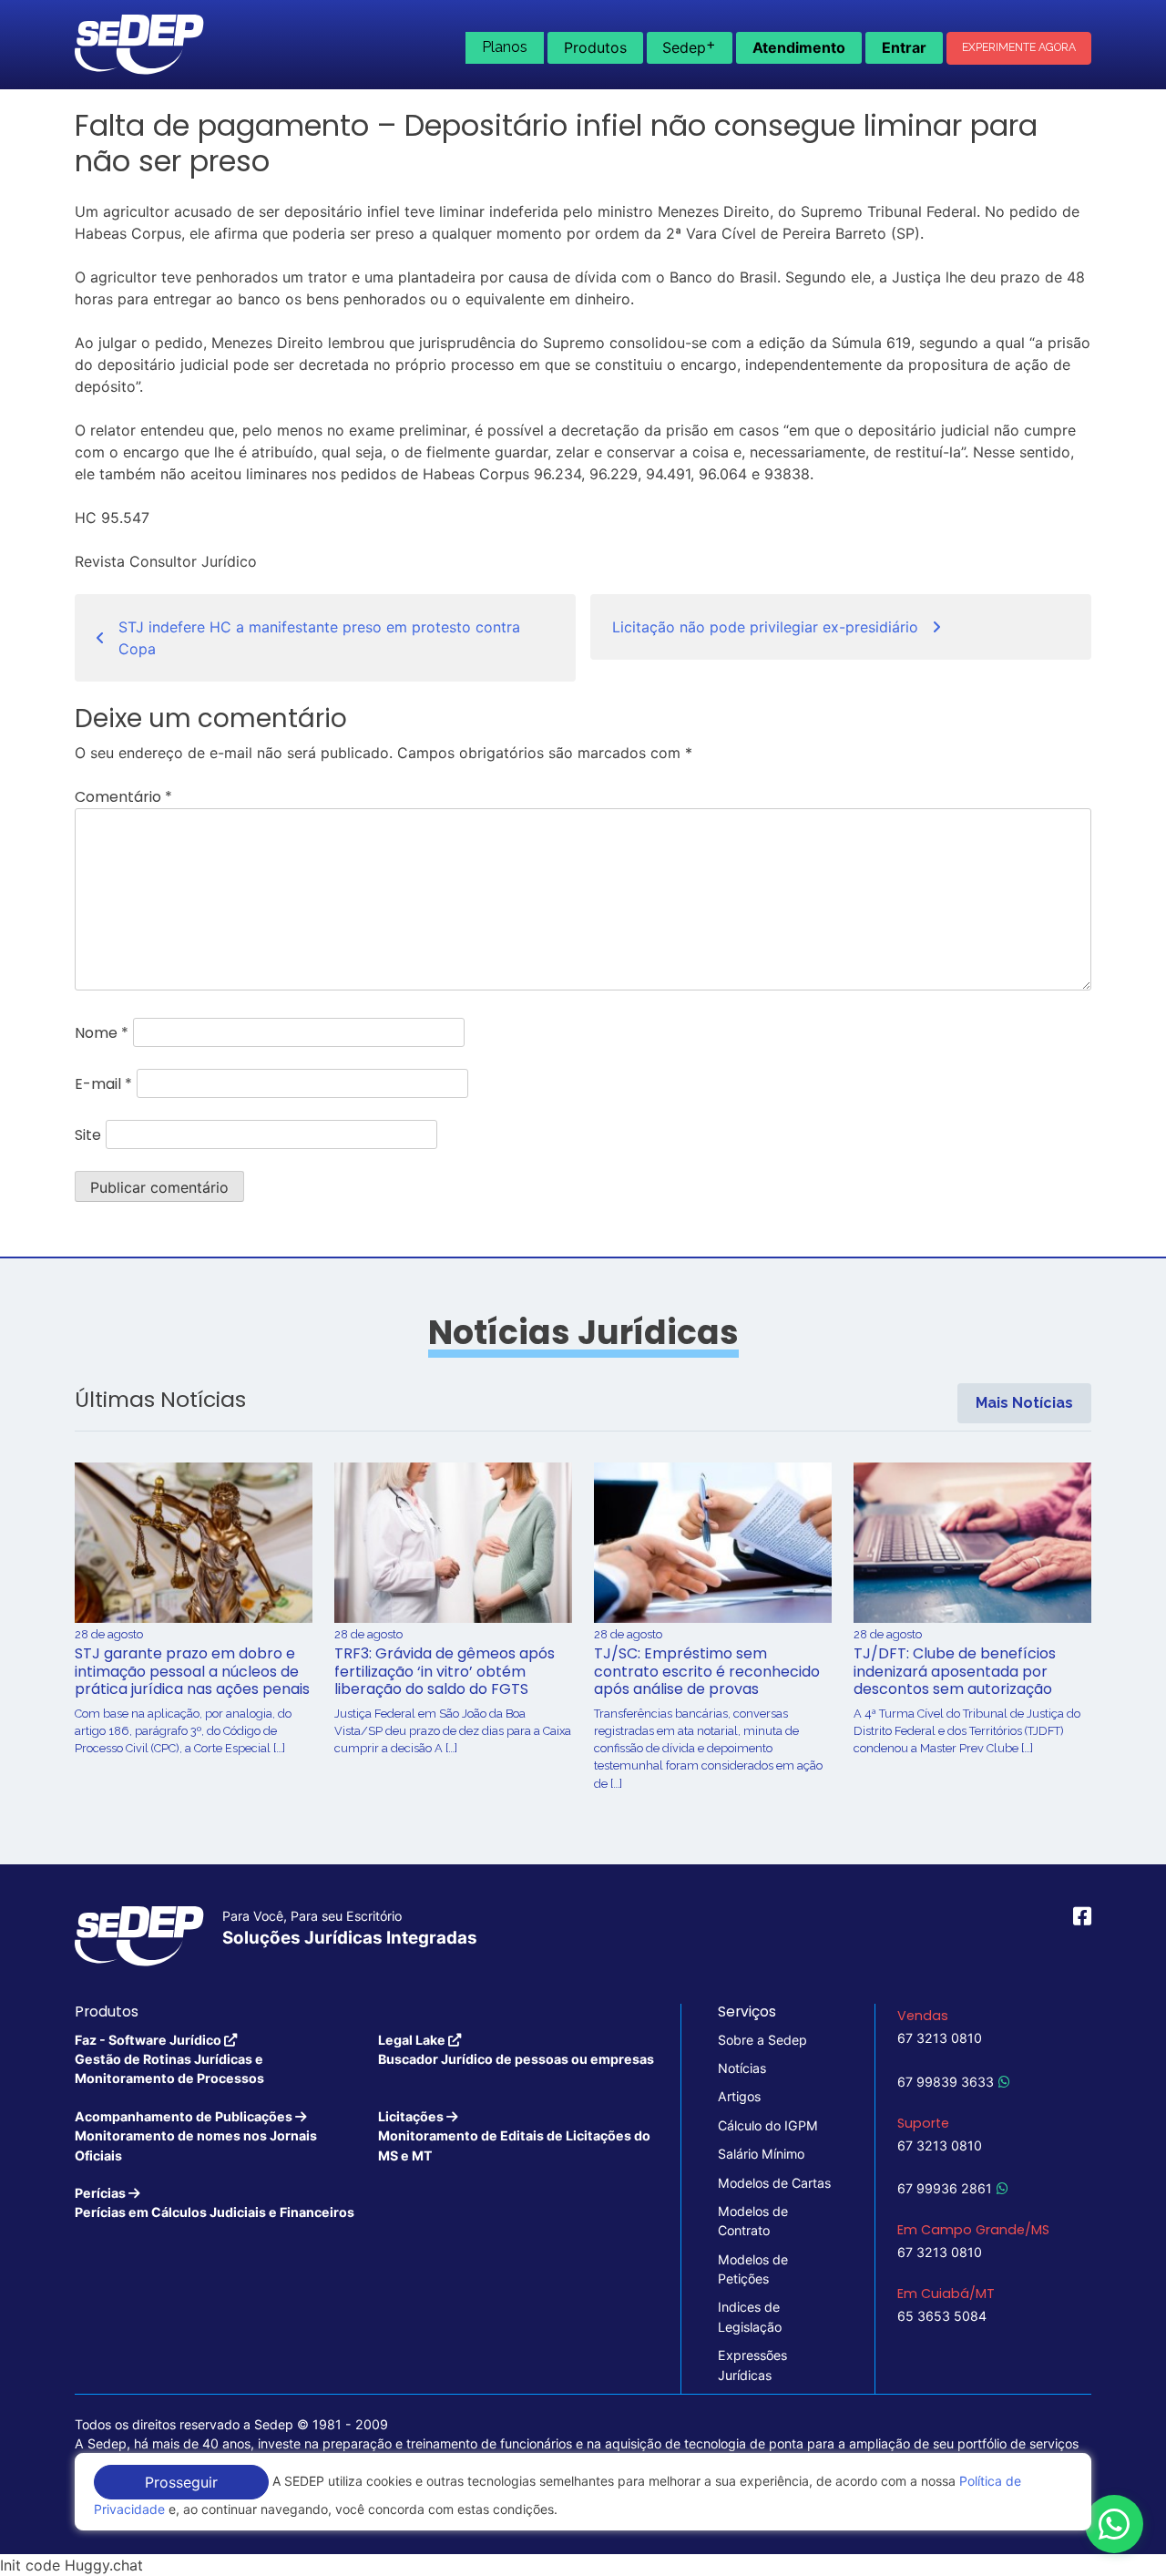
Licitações (514, 2136)
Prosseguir (181, 2482)
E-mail (103, 1084)
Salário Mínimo (761, 2154)
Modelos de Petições (753, 2269)
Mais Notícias (1024, 1403)
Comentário (123, 797)
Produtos (595, 47)
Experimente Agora (1019, 47)
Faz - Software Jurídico (169, 2059)
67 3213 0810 (940, 2038)
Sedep (689, 46)
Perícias (215, 2202)
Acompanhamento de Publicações (196, 2136)
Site (88, 1135)
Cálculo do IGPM (768, 2125)
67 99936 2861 (945, 2188)
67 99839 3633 (946, 2082)
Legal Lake (516, 2049)
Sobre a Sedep (762, 2040)
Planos (505, 47)
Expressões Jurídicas (752, 2365)
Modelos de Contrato (753, 2221)
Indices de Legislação (750, 2316)
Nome (102, 1033)
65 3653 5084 (942, 2316)
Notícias (742, 2068)
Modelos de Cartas (774, 2183)
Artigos (739, 2096)
